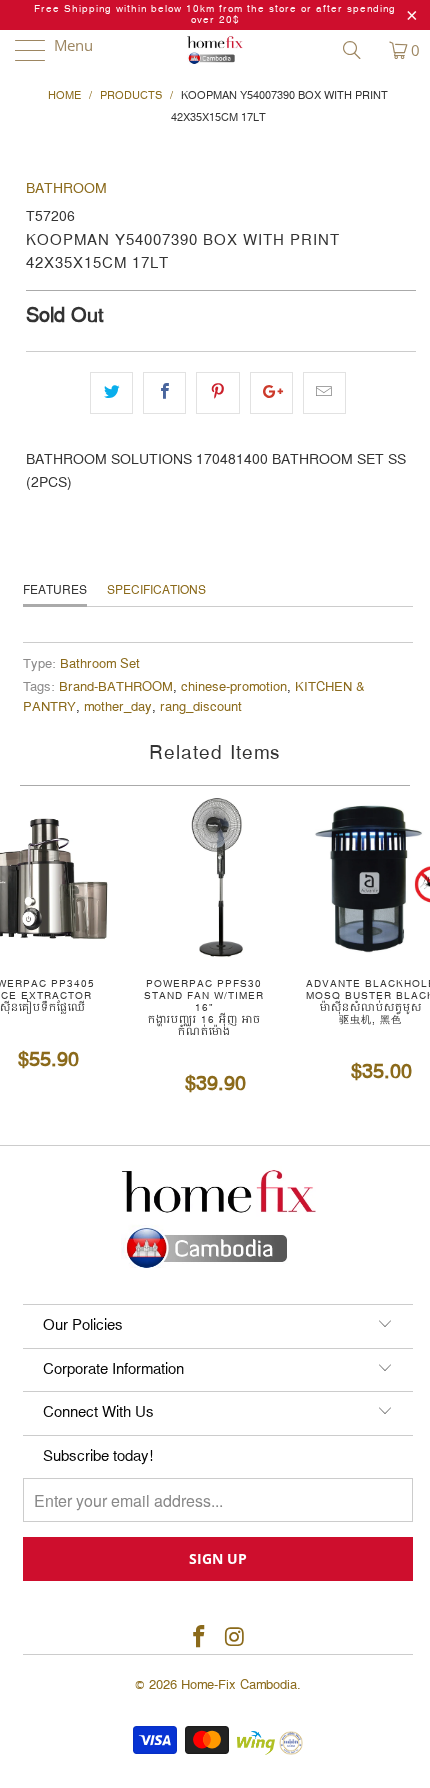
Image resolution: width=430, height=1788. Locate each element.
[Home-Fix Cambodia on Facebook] (199, 1638)
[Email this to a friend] (324, 393)
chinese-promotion (234, 687)
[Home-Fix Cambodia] (215, 50)
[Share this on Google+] (271, 393)
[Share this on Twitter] (111, 393)
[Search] (359, 50)
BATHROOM (66, 189)
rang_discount (201, 707)
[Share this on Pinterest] (217, 393)
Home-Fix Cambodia (239, 1685)
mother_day (118, 707)
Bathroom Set (100, 664)
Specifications (156, 590)
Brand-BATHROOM (116, 687)
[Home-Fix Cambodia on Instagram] (235, 1638)
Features (55, 590)
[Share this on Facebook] (164, 393)
